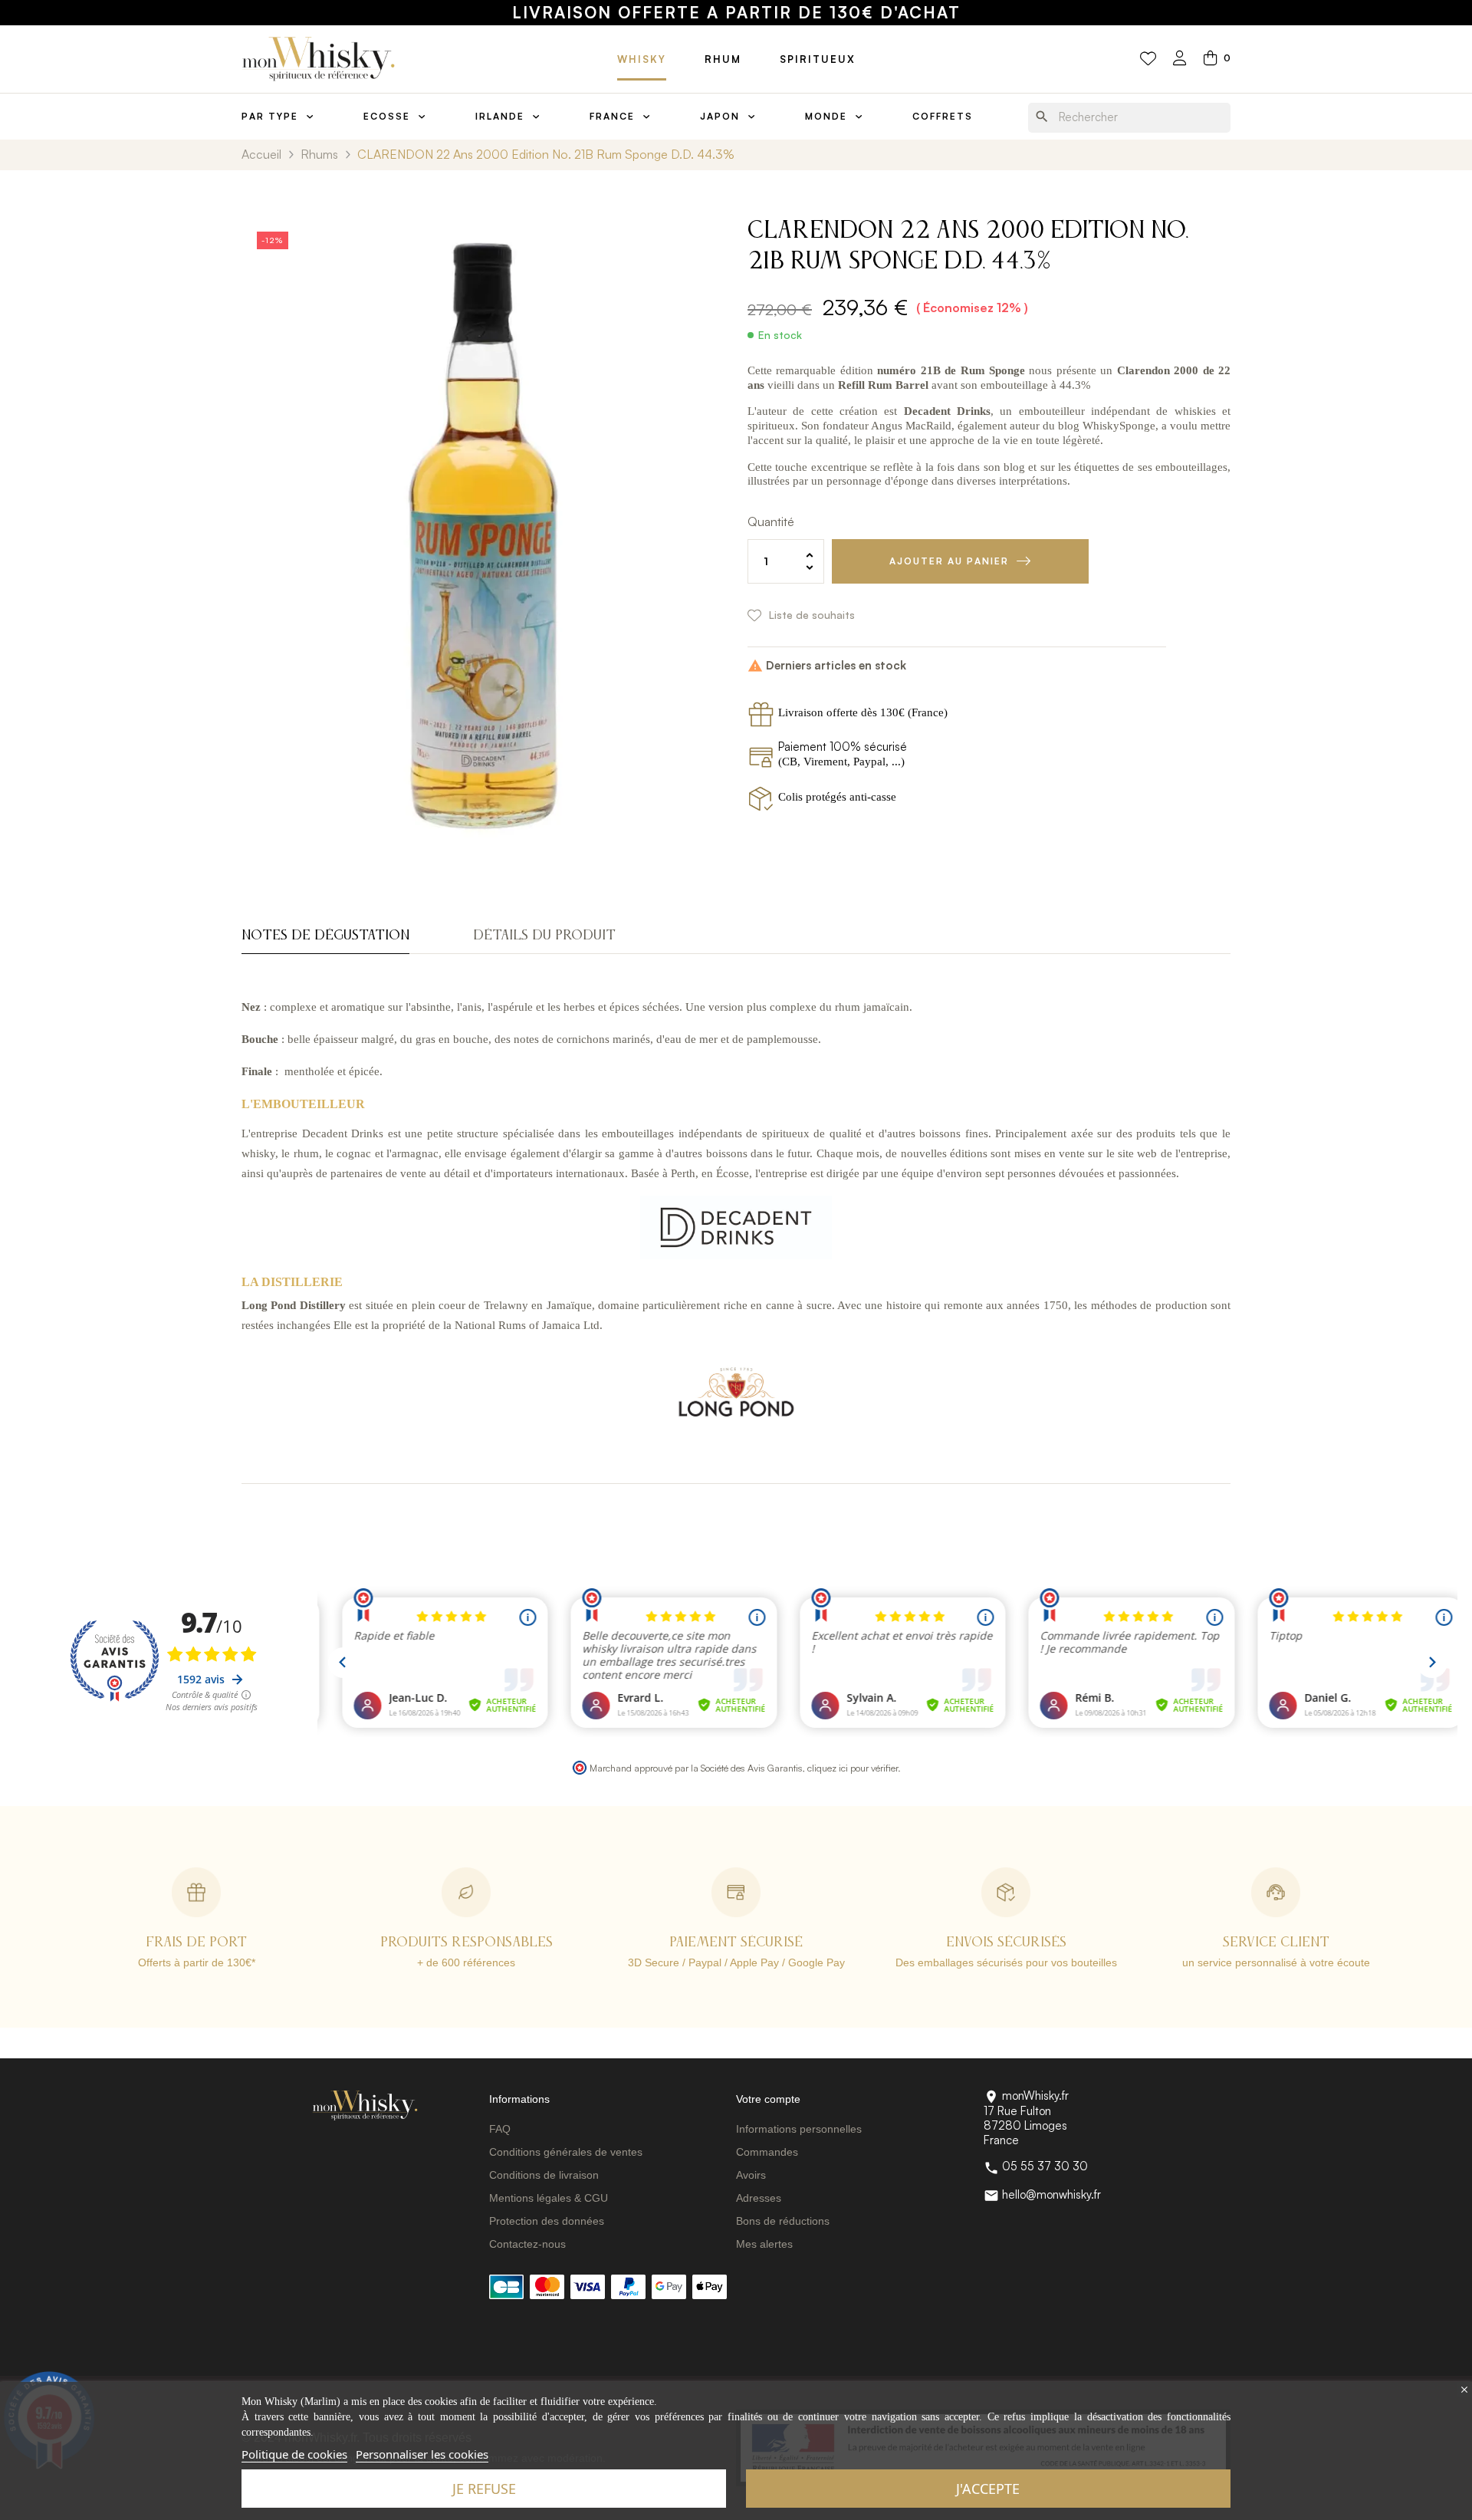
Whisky (642, 59)
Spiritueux (818, 59)
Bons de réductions (783, 2221)
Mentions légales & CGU (549, 2198)
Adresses (759, 2198)
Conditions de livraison (544, 2175)
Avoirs (751, 2175)
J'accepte (988, 2489)
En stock (780, 335)
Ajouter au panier (949, 561)
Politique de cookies (294, 2454)
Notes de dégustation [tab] (325, 936)
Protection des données (547, 2221)
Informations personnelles (799, 2129)
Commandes (767, 2152)
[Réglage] (1180, 59)
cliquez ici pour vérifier (853, 1768)
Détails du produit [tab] (544, 936)
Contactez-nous (527, 2244)
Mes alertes (764, 2244)
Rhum (723, 59)
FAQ (500, 2129)
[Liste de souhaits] (1148, 59)
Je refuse (484, 2489)
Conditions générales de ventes (566, 2152)
